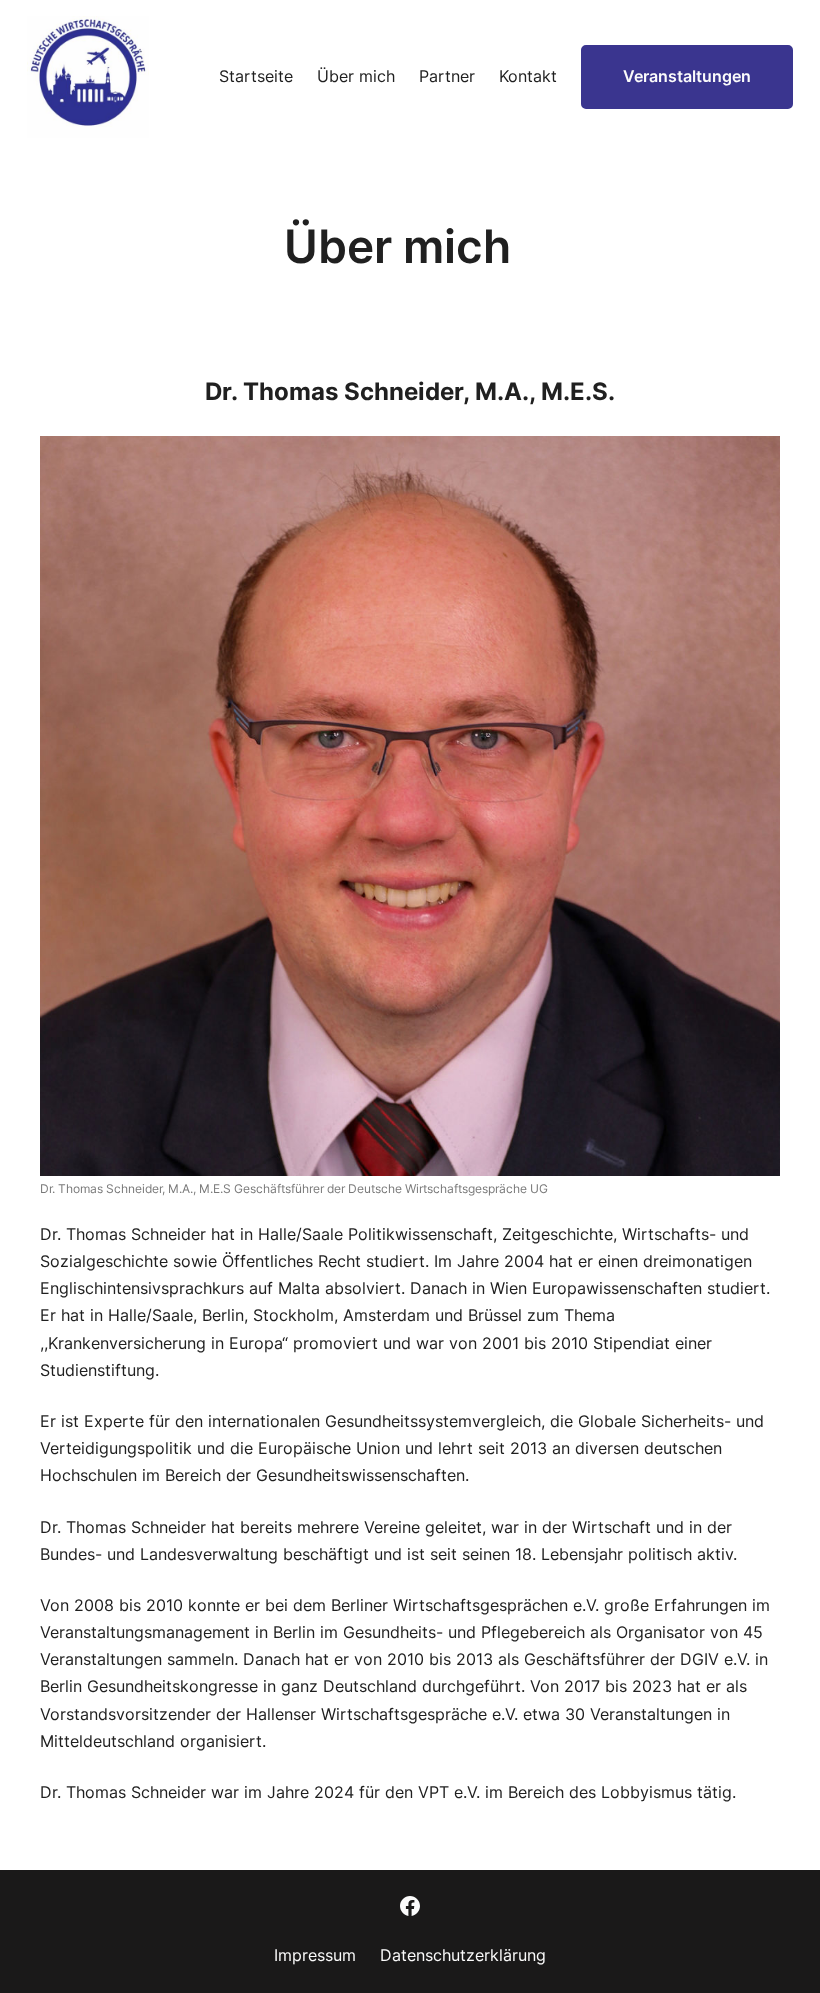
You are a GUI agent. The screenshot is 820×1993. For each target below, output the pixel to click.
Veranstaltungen (687, 76)
